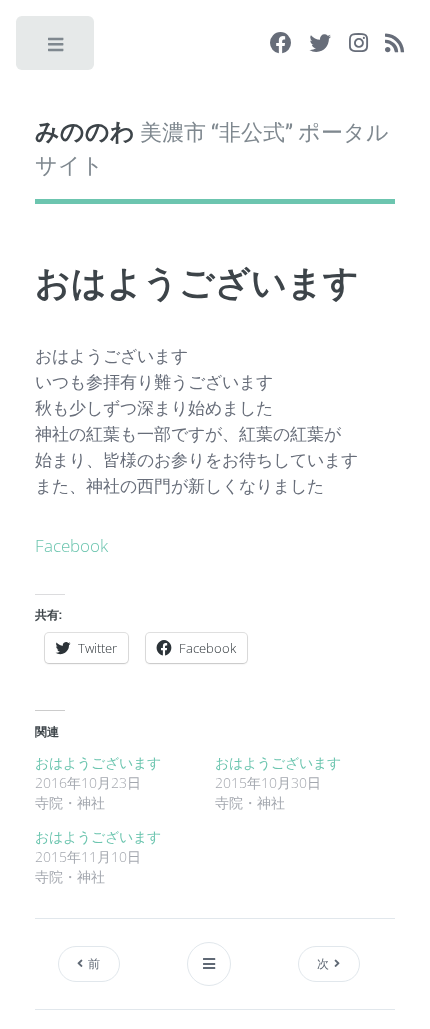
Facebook (71, 545)
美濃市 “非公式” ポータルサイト (212, 147)
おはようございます (98, 762)
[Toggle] (56, 49)
